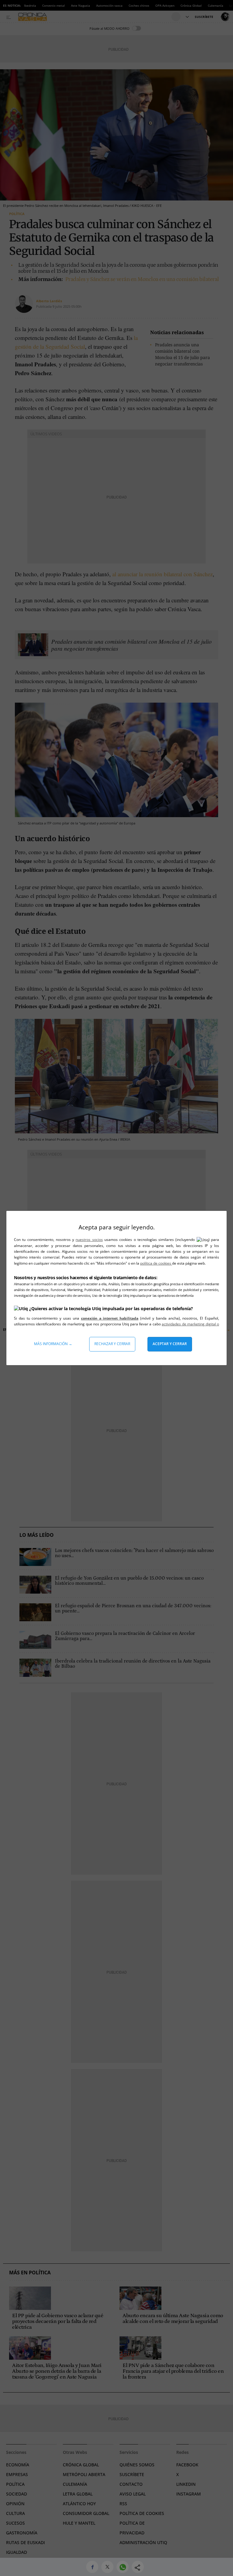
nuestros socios (89, 1240)
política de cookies (156, 1263)
